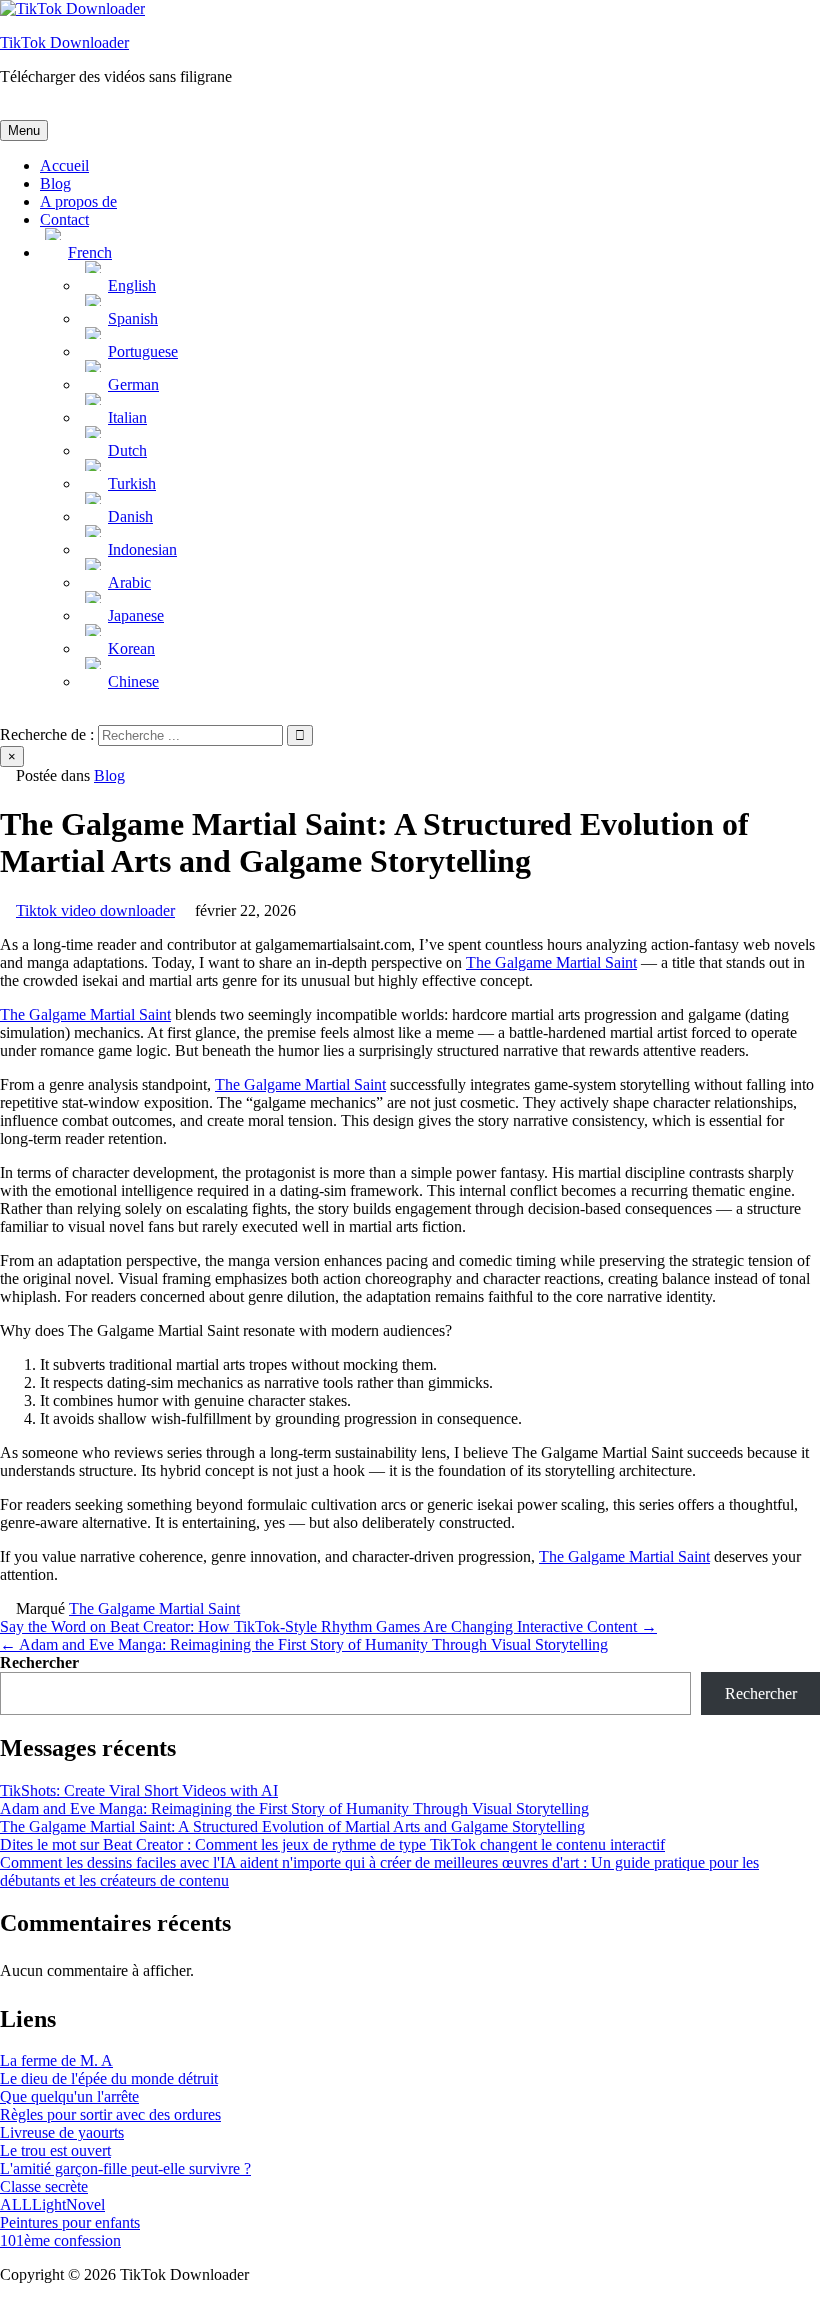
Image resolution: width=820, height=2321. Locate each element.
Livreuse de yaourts (62, 2132)
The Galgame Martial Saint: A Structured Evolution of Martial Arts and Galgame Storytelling (292, 1826)
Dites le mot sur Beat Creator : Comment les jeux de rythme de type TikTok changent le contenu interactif (332, 1844)
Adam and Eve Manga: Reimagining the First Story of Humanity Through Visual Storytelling (294, 1808)
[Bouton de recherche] (6, 715)
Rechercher (39, 1662)
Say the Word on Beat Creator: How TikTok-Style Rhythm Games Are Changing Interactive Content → (328, 1626)
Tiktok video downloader (95, 910)
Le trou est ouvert (55, 2150)
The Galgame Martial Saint (551, 962)
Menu (24, 130)
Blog (55, 183)
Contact (64, 219)
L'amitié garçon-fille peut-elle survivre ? (125, 2168)
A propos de (78, 201)
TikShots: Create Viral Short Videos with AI (139, 1790)
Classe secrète (44, 2186)
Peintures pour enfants (70, 2222)
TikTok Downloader (64, 42)
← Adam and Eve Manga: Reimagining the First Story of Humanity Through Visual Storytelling (304, 1644)
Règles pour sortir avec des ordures (110, 2114)
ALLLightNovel (52, 2204)
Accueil (64, 165)
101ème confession (60, 2240)
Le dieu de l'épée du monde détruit (109, 2078)
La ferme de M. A (56, 2060)
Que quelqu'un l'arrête (69, 2096)
